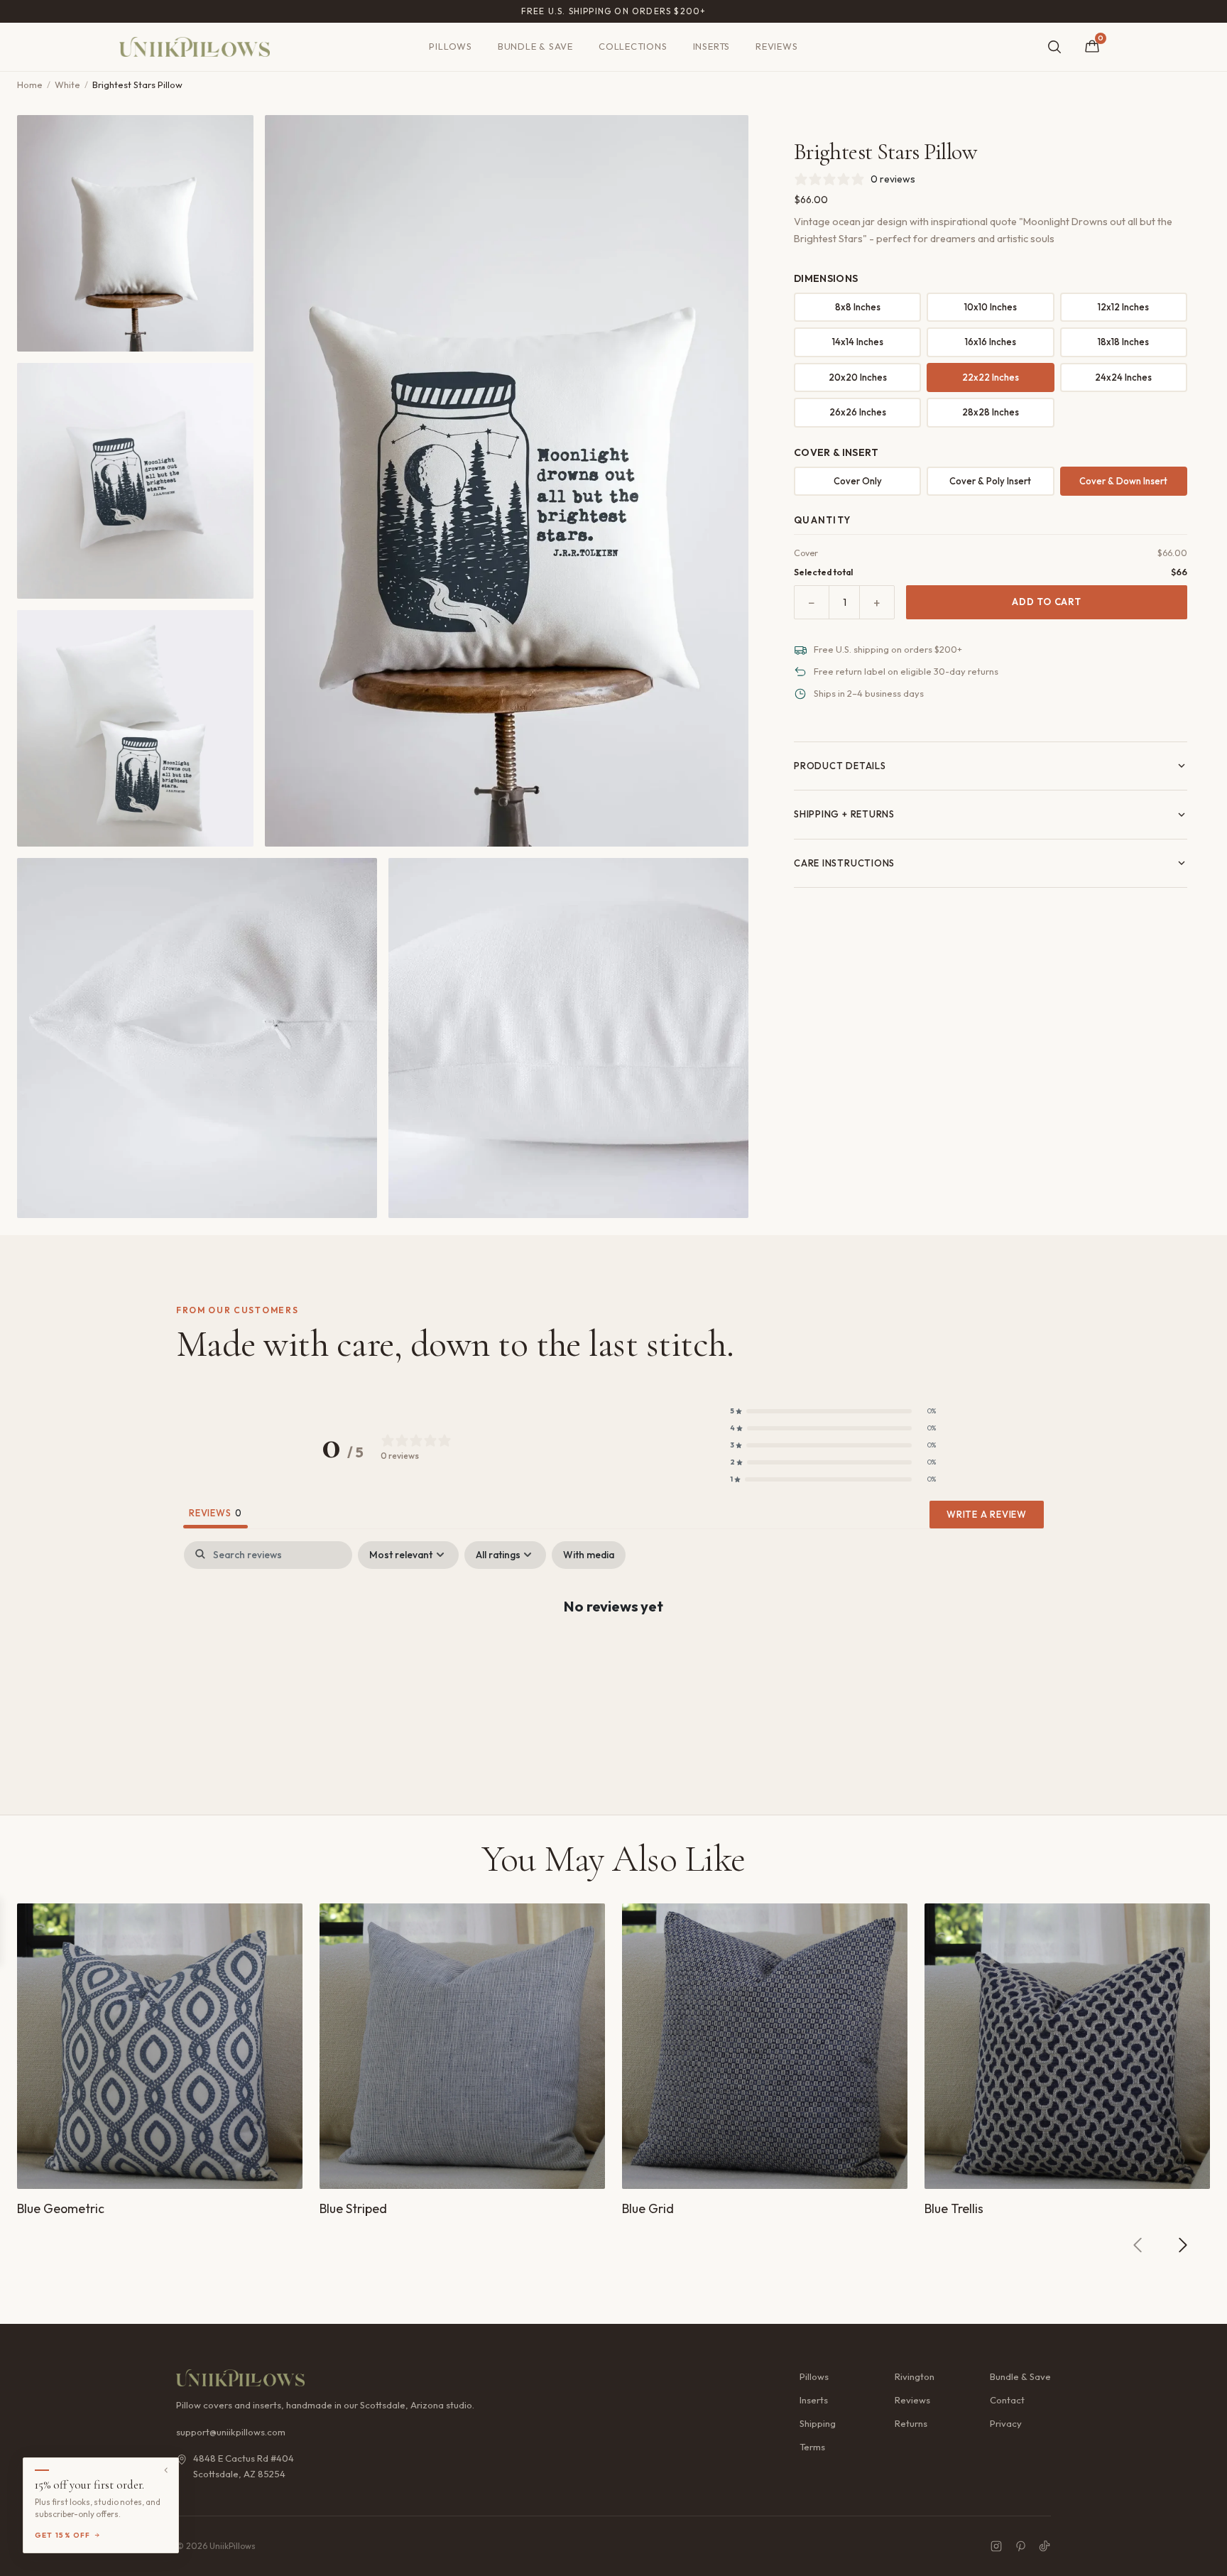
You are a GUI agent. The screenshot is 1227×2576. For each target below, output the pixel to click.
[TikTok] (1045, 2546)
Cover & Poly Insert (990, 481)
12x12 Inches (1123, 307)
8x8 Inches (858, 307)
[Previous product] (1138, 2245)
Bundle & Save (535, 46)
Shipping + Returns (844, 814)
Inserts (711, 46)
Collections (633, 46)
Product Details (840, 766)
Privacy (1006, 2423)
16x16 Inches (991, 342)
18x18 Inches (1123, 342)
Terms (812, 2447)
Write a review (987, 1514)
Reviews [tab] (216, 1513)
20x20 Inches (858, 377)
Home (30, 85)
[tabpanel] (613, 1652)
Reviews (776, 46)
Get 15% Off (63, 2535)
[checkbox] (589, 1555)
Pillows (450, 46)
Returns (911, 2423)
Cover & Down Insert (1123, 481)
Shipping (818, 2423)
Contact (1007, 2400)
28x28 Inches (991, 412)
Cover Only (858, 481)
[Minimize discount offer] (166, 2470)
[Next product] (1182, 2245)
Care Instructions (844, 863)
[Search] (1054, 47)
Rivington (915, 2376)
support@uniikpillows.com (231, 2432)
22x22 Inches (991, 377)
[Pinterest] (1020, 2546)
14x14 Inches (858, 342)
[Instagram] (996, 2546)
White (67, 85)
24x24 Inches (1123, 377)
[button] (833, 1411)
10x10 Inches (991, 307)
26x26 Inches (858, 412)
